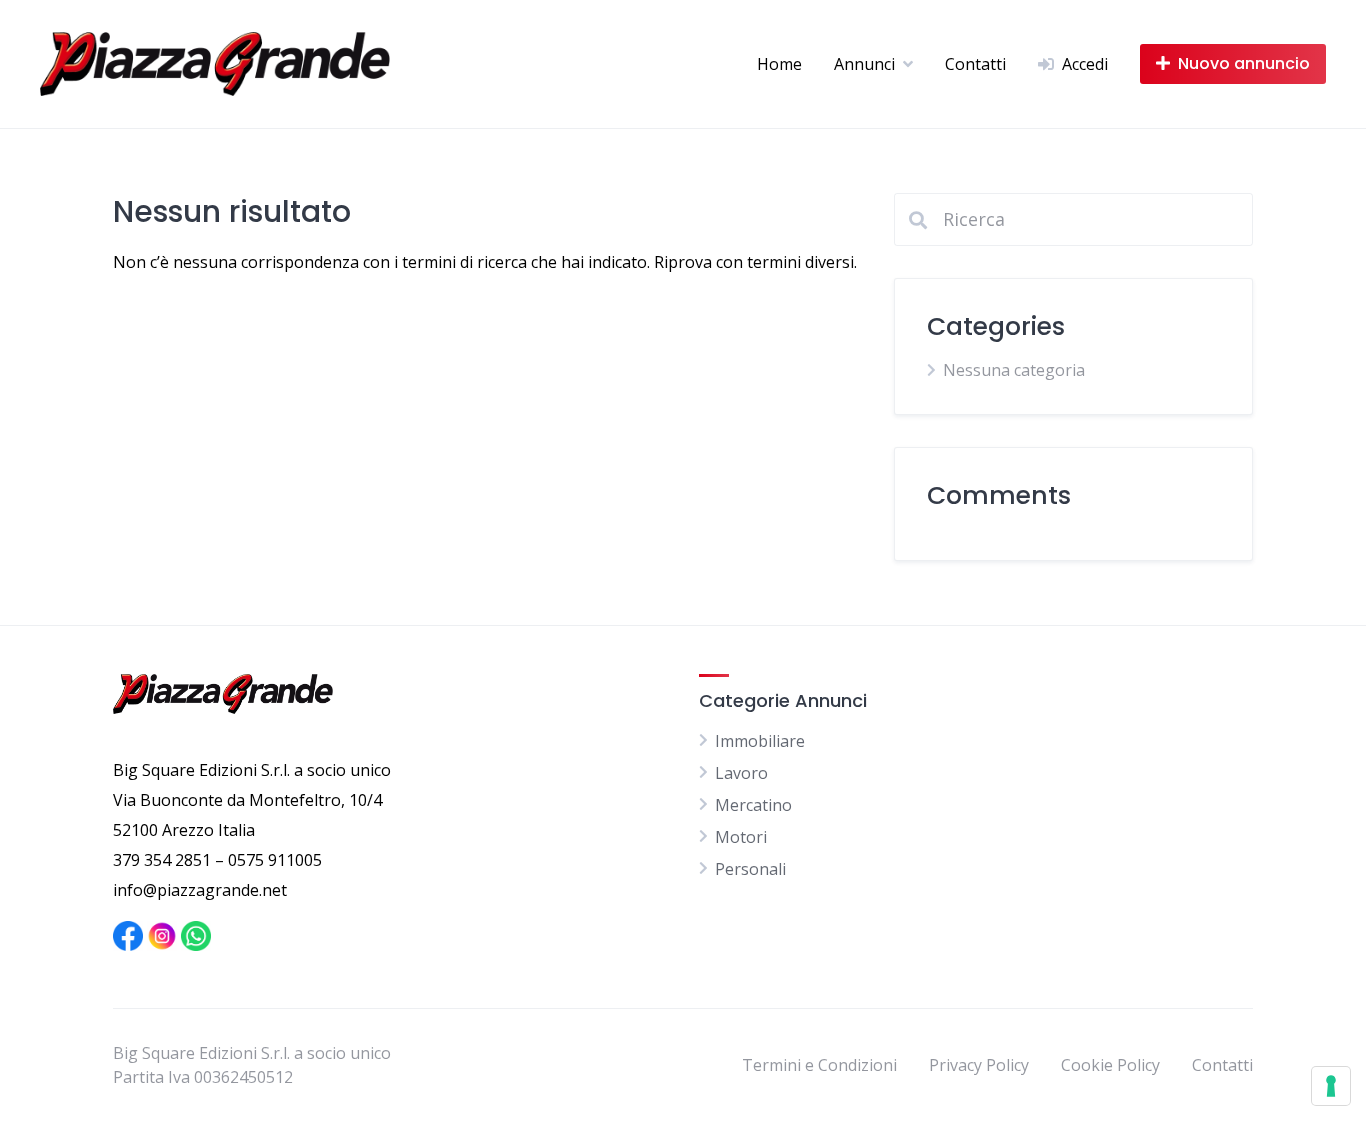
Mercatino (753, 805)
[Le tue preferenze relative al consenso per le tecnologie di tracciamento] (1331, 1086)
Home (779, 64)
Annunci (864, 64)
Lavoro (741, 773)
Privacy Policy (979, 1065)
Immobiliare (760, 741)
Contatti (975, 64)
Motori (741, 837)
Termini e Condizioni (819, 1065)
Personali (750, 869)
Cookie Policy (1110, 1065)
